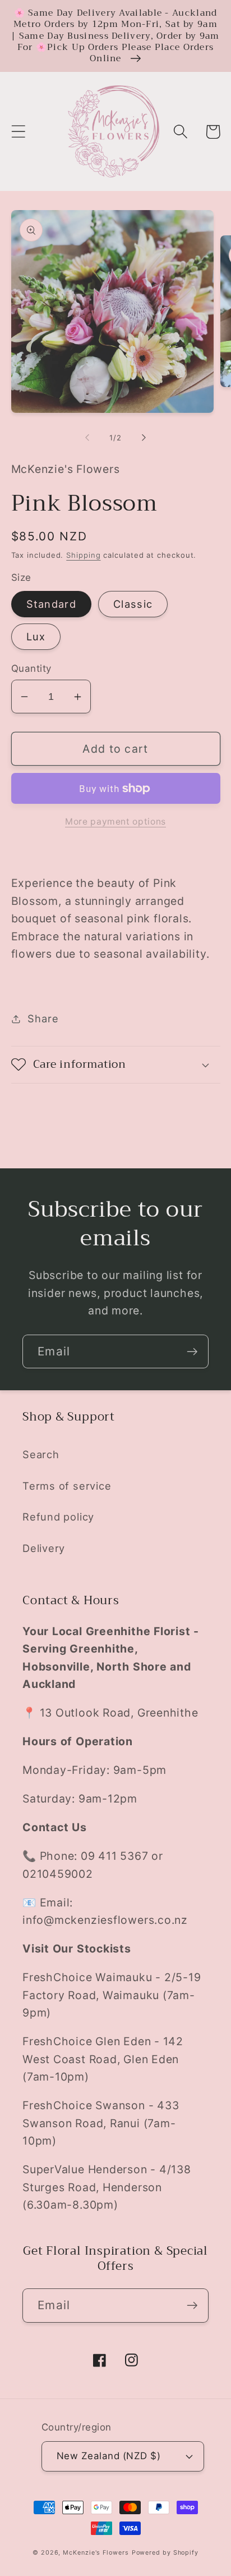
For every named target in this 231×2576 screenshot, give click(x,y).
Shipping (83, 555)
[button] (18, 132)
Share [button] (43, 1018)
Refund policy (58, 1517)
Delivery (44, 1548)
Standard (51, 604)
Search (41, 1454)
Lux (36, 636)
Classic (133, 604)
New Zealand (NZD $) (109, 2456)
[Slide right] (144, 438)
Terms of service (67, 1486)
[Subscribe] (192, 1352)
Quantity (31, 668)
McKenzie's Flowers (96, 2553)
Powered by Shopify (165, 2553)
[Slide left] (87, 438)
